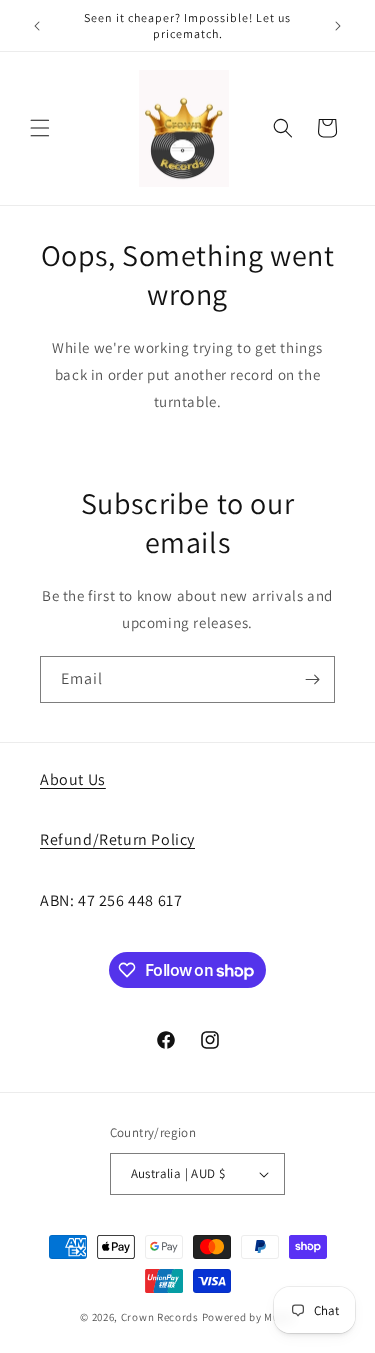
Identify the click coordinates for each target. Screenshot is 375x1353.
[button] (40, 128)
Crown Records (160, 1317)
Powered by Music (248, 1317)
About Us (73, 779)
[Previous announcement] (37, 26)
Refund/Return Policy (117, 839)
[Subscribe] (312, 679)
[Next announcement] (338, 26)
